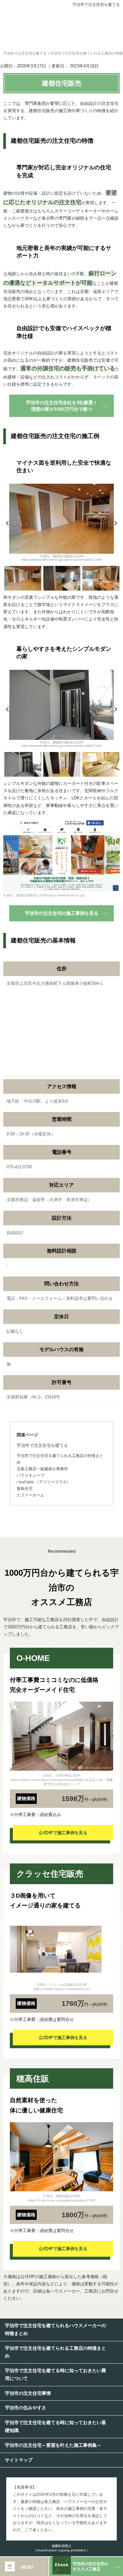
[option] (61, 525)
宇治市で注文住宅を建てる (96, 5)
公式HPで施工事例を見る (63, 1833)
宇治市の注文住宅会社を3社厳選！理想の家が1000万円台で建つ (62, 406)
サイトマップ (19, 2460)
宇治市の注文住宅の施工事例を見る (62, 913)
